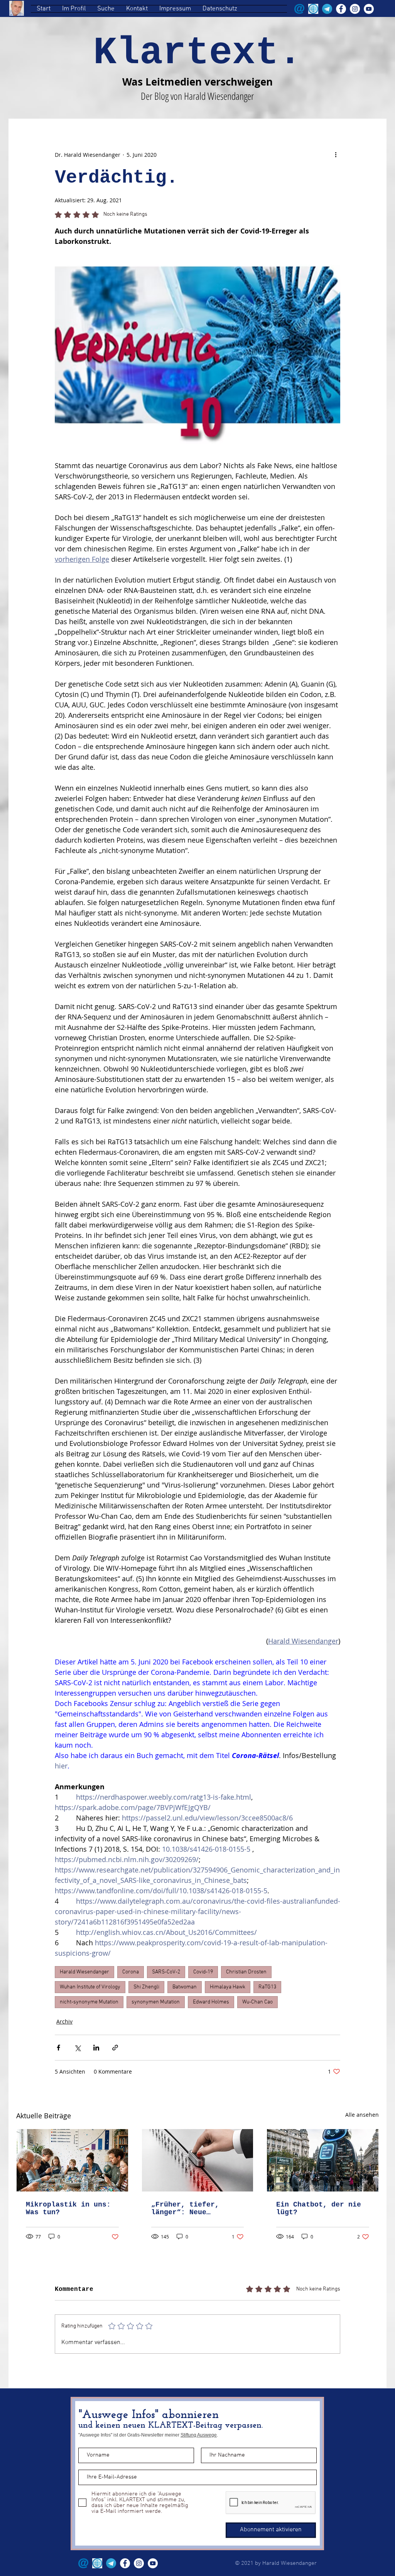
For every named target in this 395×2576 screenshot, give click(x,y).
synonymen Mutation (156, 2002)
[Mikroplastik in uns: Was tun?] (72, 2160)
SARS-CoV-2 (166, 1972)
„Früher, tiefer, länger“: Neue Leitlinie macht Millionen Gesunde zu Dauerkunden (194, 2208)
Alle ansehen (362, 2115)
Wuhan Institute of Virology (90, 1987)
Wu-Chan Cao (257, 2002)
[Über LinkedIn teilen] (96, 2048)
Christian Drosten (246, 1972)
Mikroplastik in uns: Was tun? (68, 2208)
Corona (131, 1972)
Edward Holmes (211, 2002)
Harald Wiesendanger (84, 1972)
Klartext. (197, 53)
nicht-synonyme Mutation (89, 2002)
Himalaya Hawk (228, 1987)
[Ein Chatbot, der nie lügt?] (323, 2160)
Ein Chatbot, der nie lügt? (319, 2208)
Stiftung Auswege (199, 2435)
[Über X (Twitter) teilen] (77, 2048)
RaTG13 (267, 1987)
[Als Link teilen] (115, 2048)
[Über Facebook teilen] (58, 2048)
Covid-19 (203, 1972)
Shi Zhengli (146, 1987)
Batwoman (185, 1987)
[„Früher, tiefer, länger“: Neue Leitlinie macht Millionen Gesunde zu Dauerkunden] (198, 2160)
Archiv (64, 2021)
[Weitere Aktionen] (336, 154)
